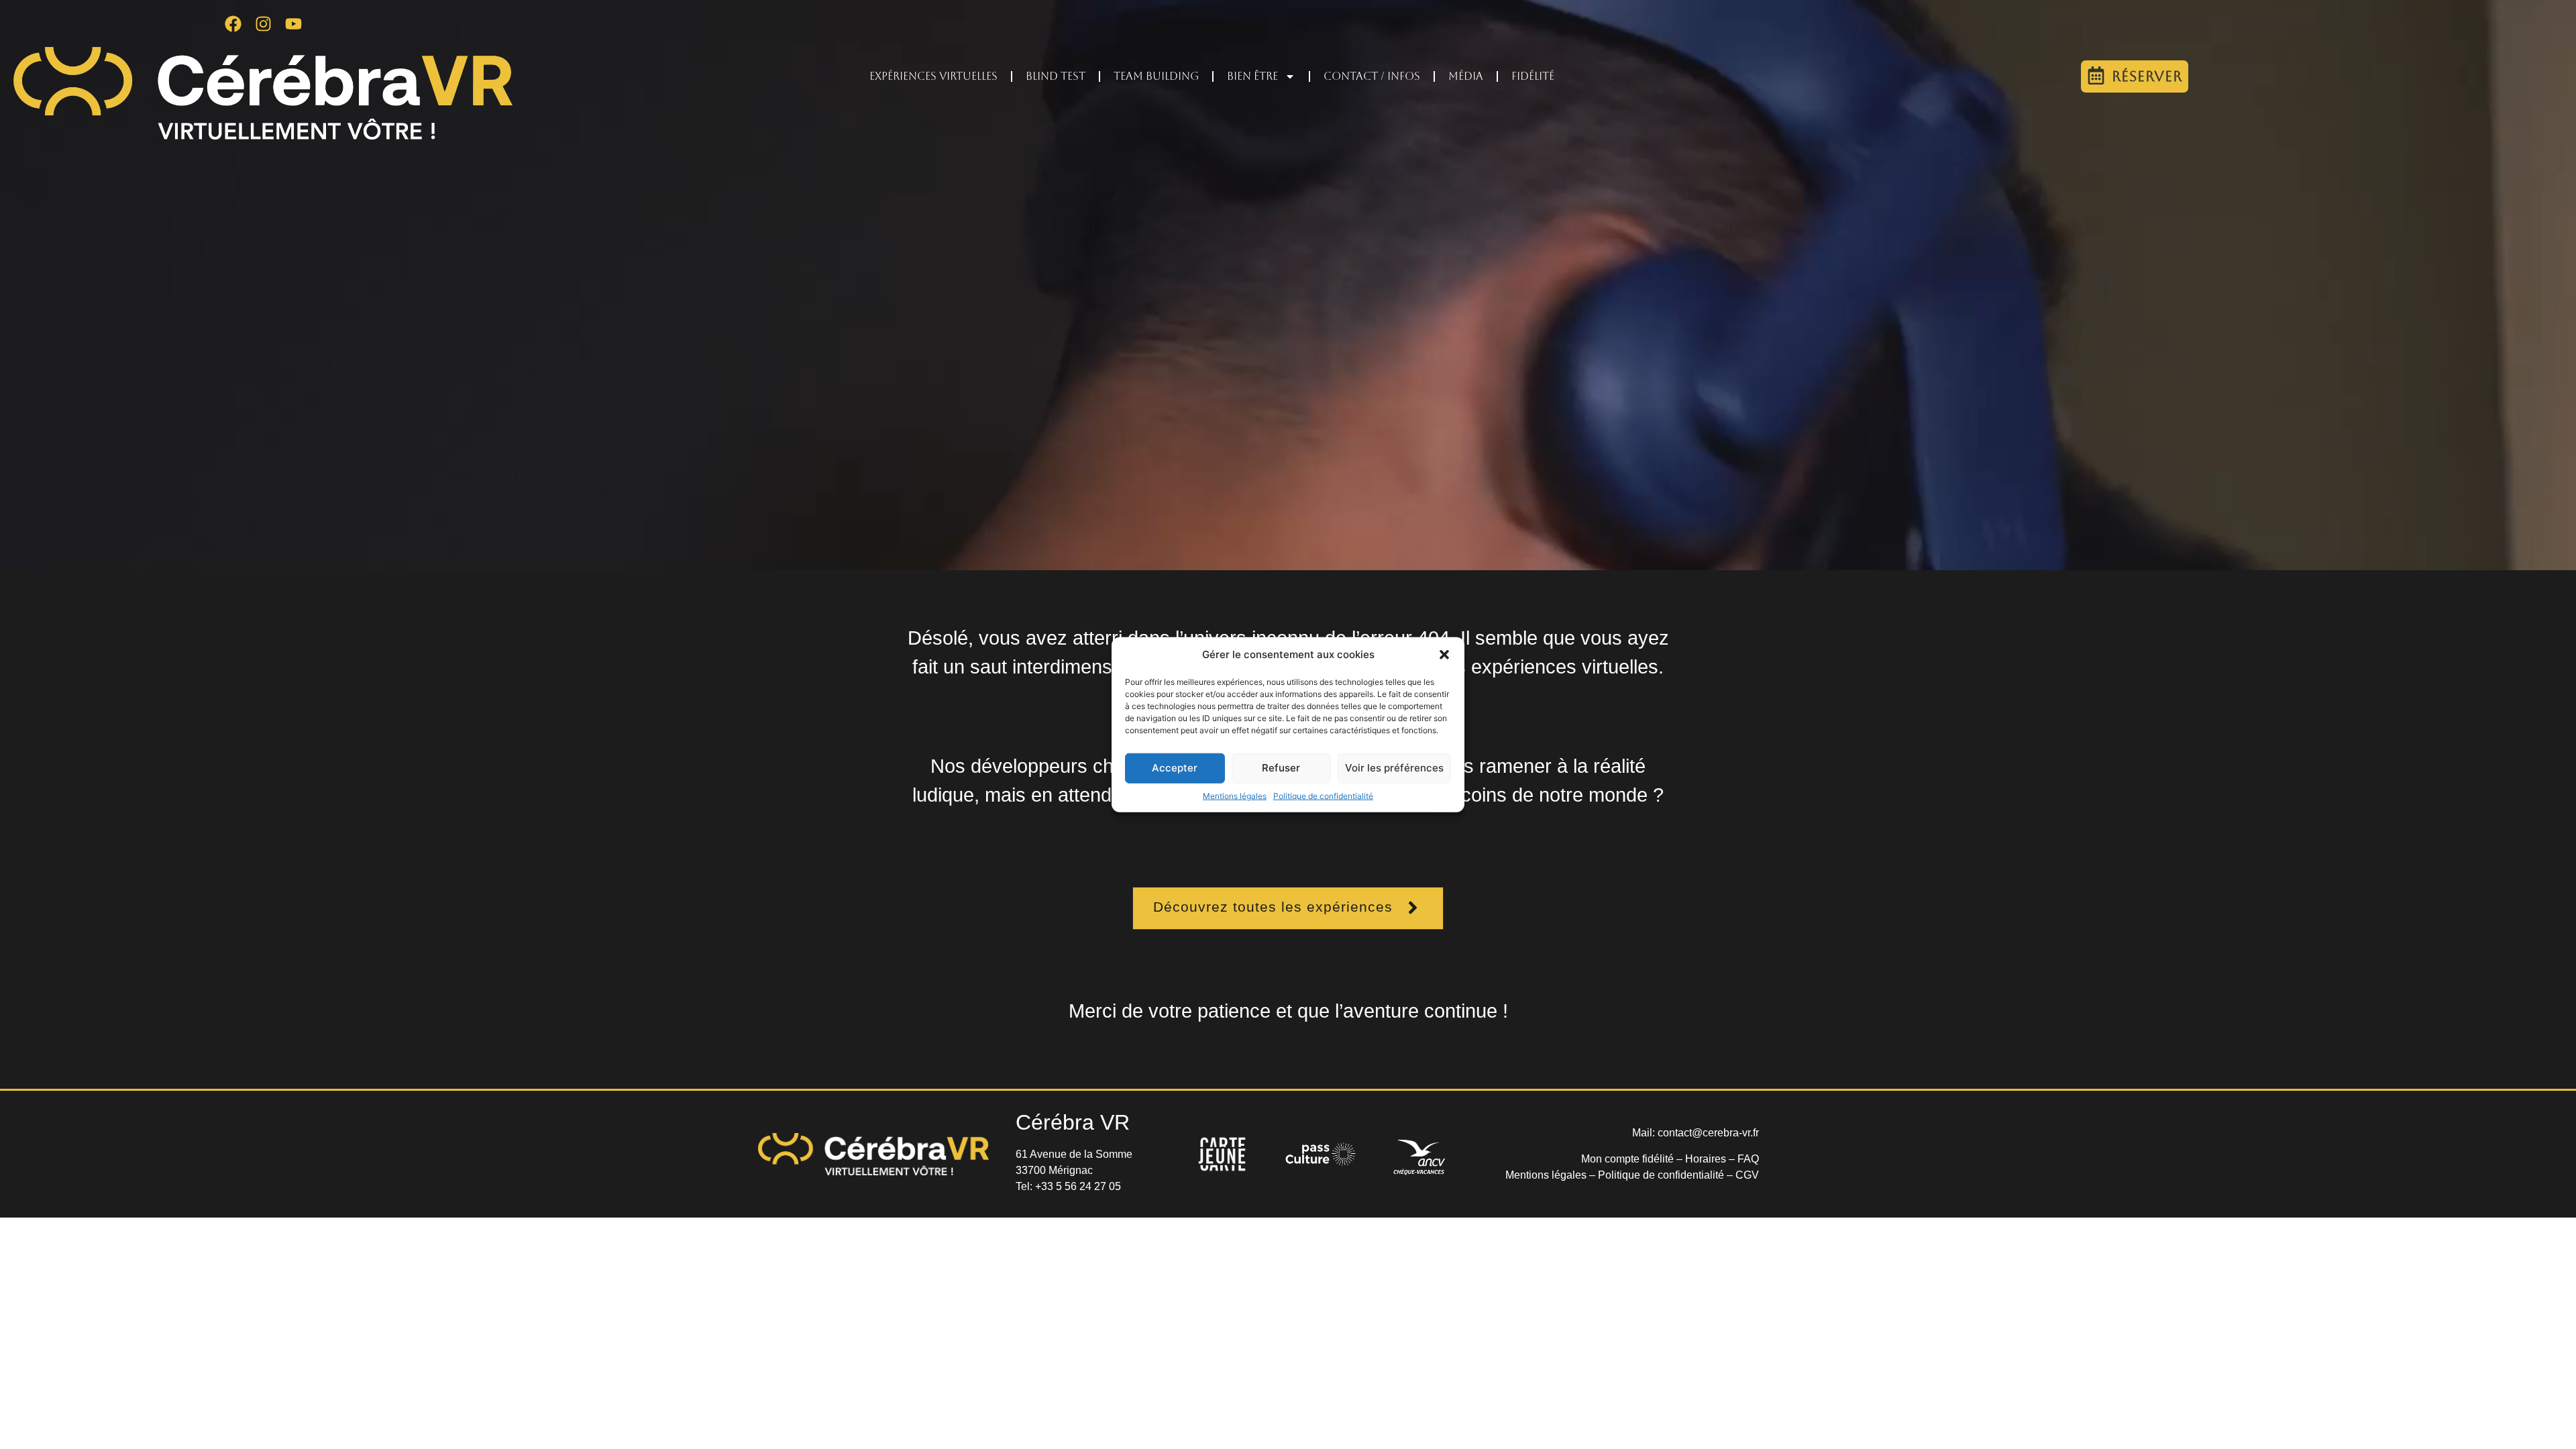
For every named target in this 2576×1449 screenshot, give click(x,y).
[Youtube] (293, 23)
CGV (1747, 1175)
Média (1466, 76)
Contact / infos (1372, 76)
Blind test (1056, 76)
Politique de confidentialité (1323, 795)
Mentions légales (1235, 795)
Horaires (1706, 1159)
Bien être (1252, 76)
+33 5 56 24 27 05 (1078, 1186)
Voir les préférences (1394, 768)
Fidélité (1533, 76)
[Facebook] (233, 23)
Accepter (1175, 768)
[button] (1444, 655)
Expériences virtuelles (933, 76)
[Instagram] (263, 23)
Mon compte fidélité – (1633, 1159)
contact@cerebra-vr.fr (1708, 1133)
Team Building (1156, 76)
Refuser (1281, 768)
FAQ (1748, 1159)
